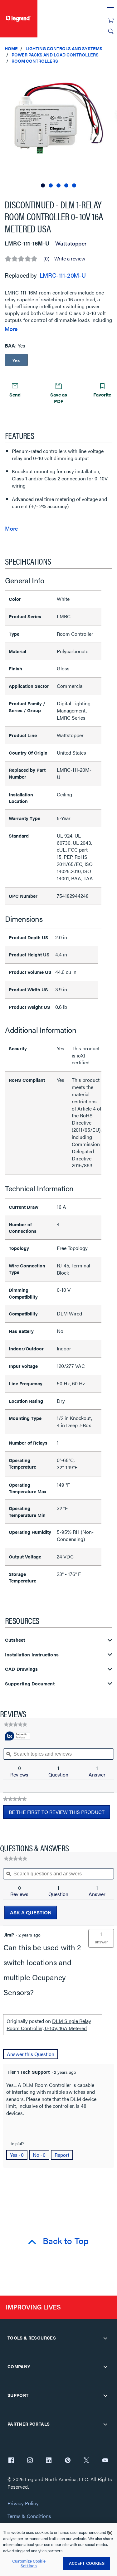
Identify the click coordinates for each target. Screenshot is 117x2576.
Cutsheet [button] (15, 1640)
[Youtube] (105, 2461)
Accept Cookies (87, 2563)
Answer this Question (31, 2054)
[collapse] (105, 2338)
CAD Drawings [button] (21, 1669)
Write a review (70, 259)
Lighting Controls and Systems (64, 48)
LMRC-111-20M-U (63, 275)
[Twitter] (86, 2461)
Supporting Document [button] (30, 1684)
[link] (15, 1724)
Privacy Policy (23, 2503)
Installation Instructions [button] (32, 1655)
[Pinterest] (68, 2461)
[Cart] (111, 20)
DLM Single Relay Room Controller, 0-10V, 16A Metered (49, 2024)
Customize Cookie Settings (29, 2563)
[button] (111, 75)
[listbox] (58, 129)
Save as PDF (59, 398)
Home (11, 48)
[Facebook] (11, 2461)
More (11, 329)
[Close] (110, 2533)
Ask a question (31, 1912)
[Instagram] (30, 2461)
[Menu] (110, 8)
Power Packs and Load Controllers (55, 55)
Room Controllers (35, 61)
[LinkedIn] (49, 2461)
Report (62, 2155)
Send (15, 394)
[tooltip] (17, 1736)
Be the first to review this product (59, 1814)
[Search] (111, 31)
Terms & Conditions (29, 2516)
